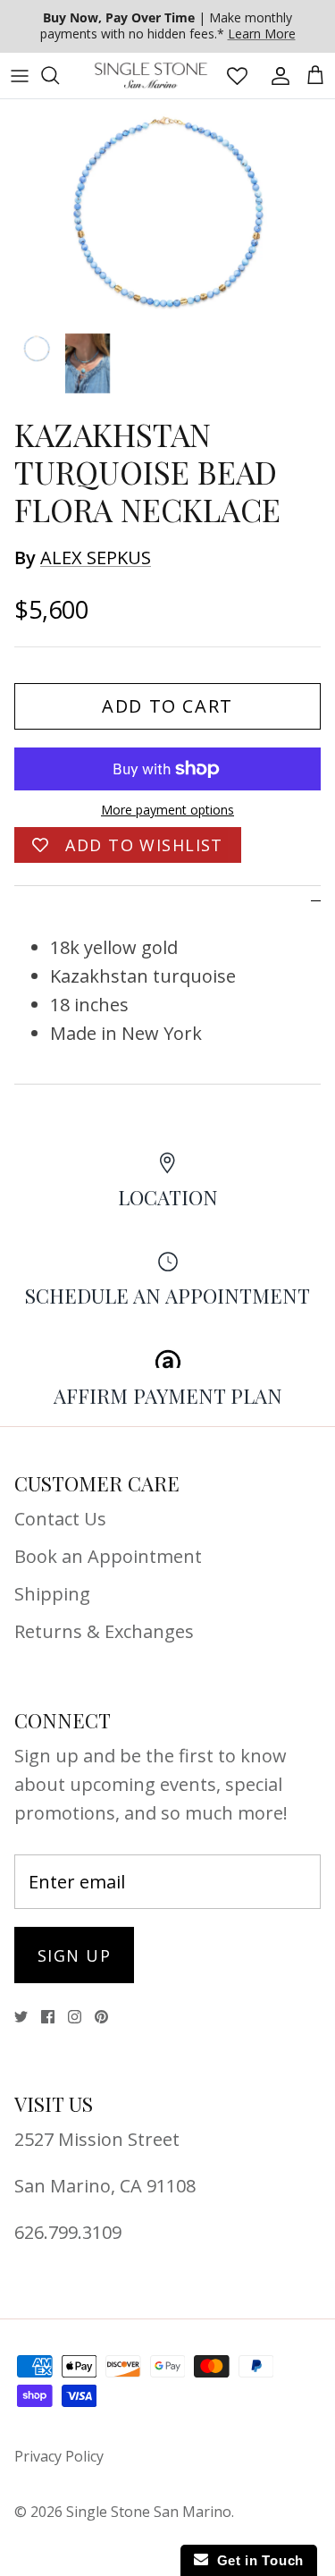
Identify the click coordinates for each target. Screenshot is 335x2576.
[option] (167, 211)
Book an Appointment (108, 1556)
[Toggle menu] (20, 75)
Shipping (52, 1594)
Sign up (74, 1955)
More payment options (167, 811)
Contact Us (60, 1519)
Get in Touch (256, 2560)
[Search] (59, 75)
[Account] (276, 75)
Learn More (262, 34)
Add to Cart (167, 706)
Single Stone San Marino (149, 2512)
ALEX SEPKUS (96, 557)
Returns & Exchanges (104, 1631)
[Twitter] (21, 2017)
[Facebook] (48, 2017)
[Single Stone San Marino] (151, 76)
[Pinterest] (101, 2017)
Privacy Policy (59, 2456)
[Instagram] (75, 2017)
